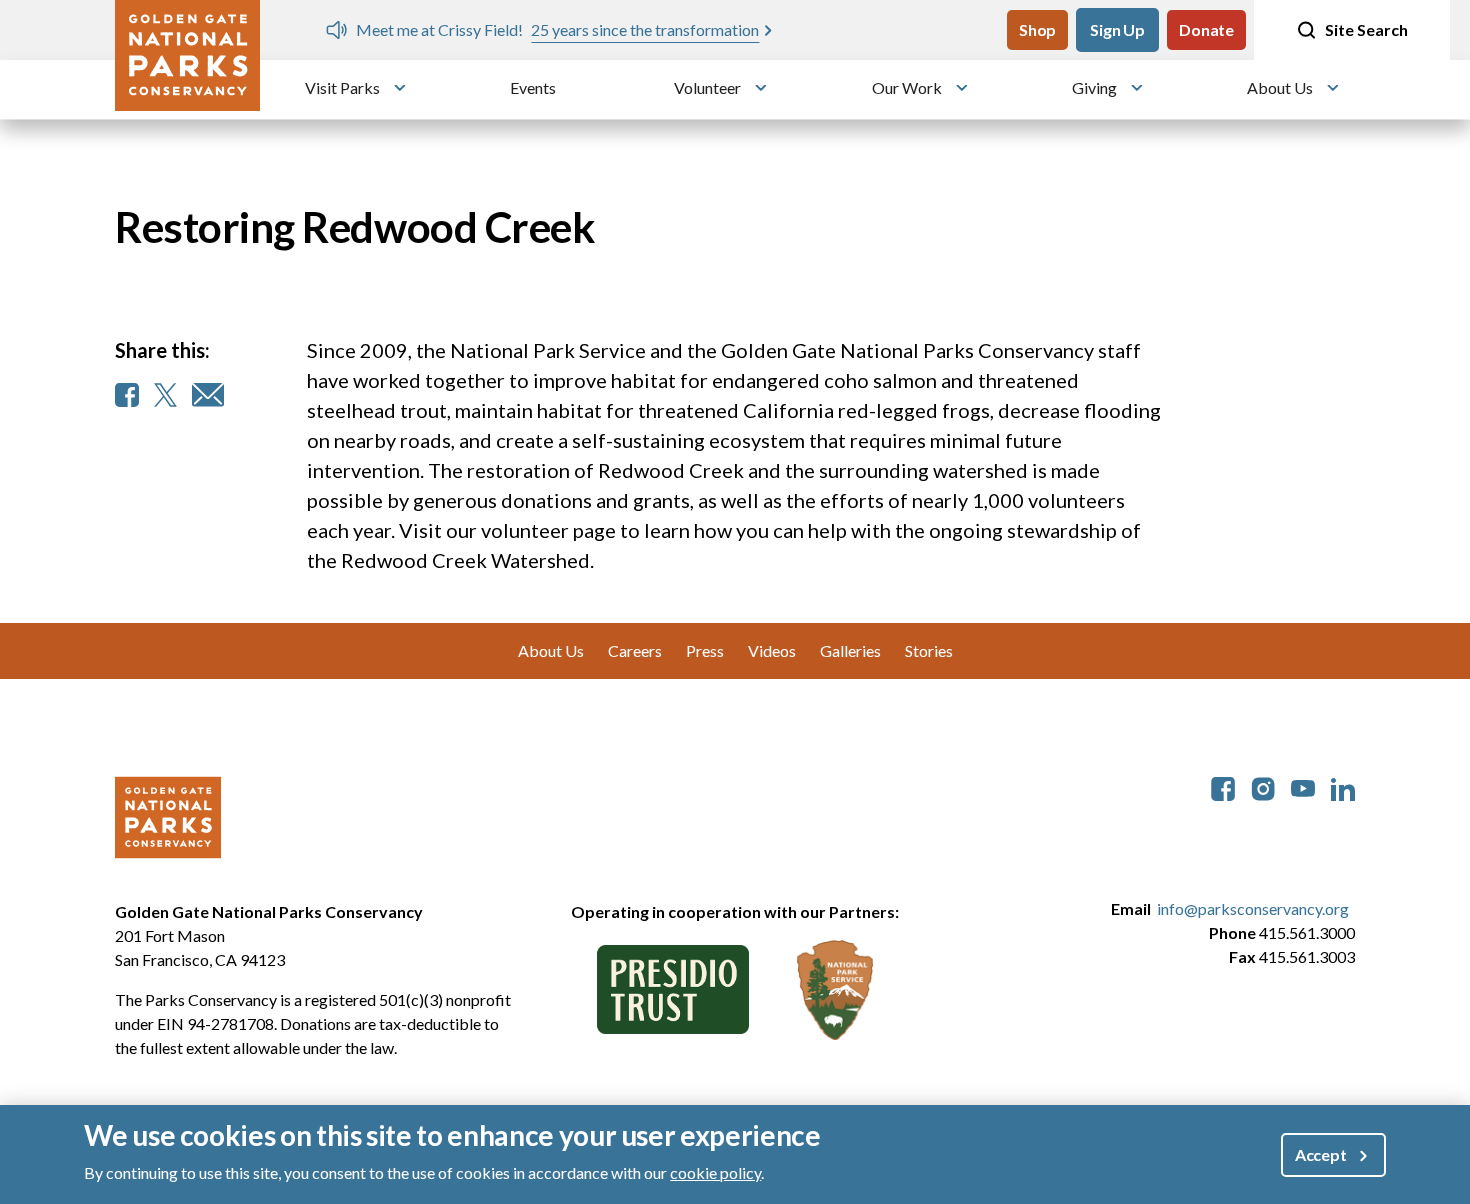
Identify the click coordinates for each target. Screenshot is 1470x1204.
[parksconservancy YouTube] (1303, 786)
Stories (929, 650)
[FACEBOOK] (127, 395)
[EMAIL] (208, 395)
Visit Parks (342, 87)
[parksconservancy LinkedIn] (1343, 786)
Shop (1037, 29)
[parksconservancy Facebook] (1223, 786)
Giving (1094, 87)
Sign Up (1117, 29)
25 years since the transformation (644, 29)
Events (533, 87)
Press (705, 650)
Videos (772, 650)
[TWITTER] (165, 395)
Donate (1206, 29)
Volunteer (707, 87)
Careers (635, 650)
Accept (1321, 1154)
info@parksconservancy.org (1253, 908)
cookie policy (715, 1172)
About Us (1280, 87)
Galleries (850, 650)
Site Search (1366, 29)
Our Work (907, 87)
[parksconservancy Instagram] (1263, 786)
